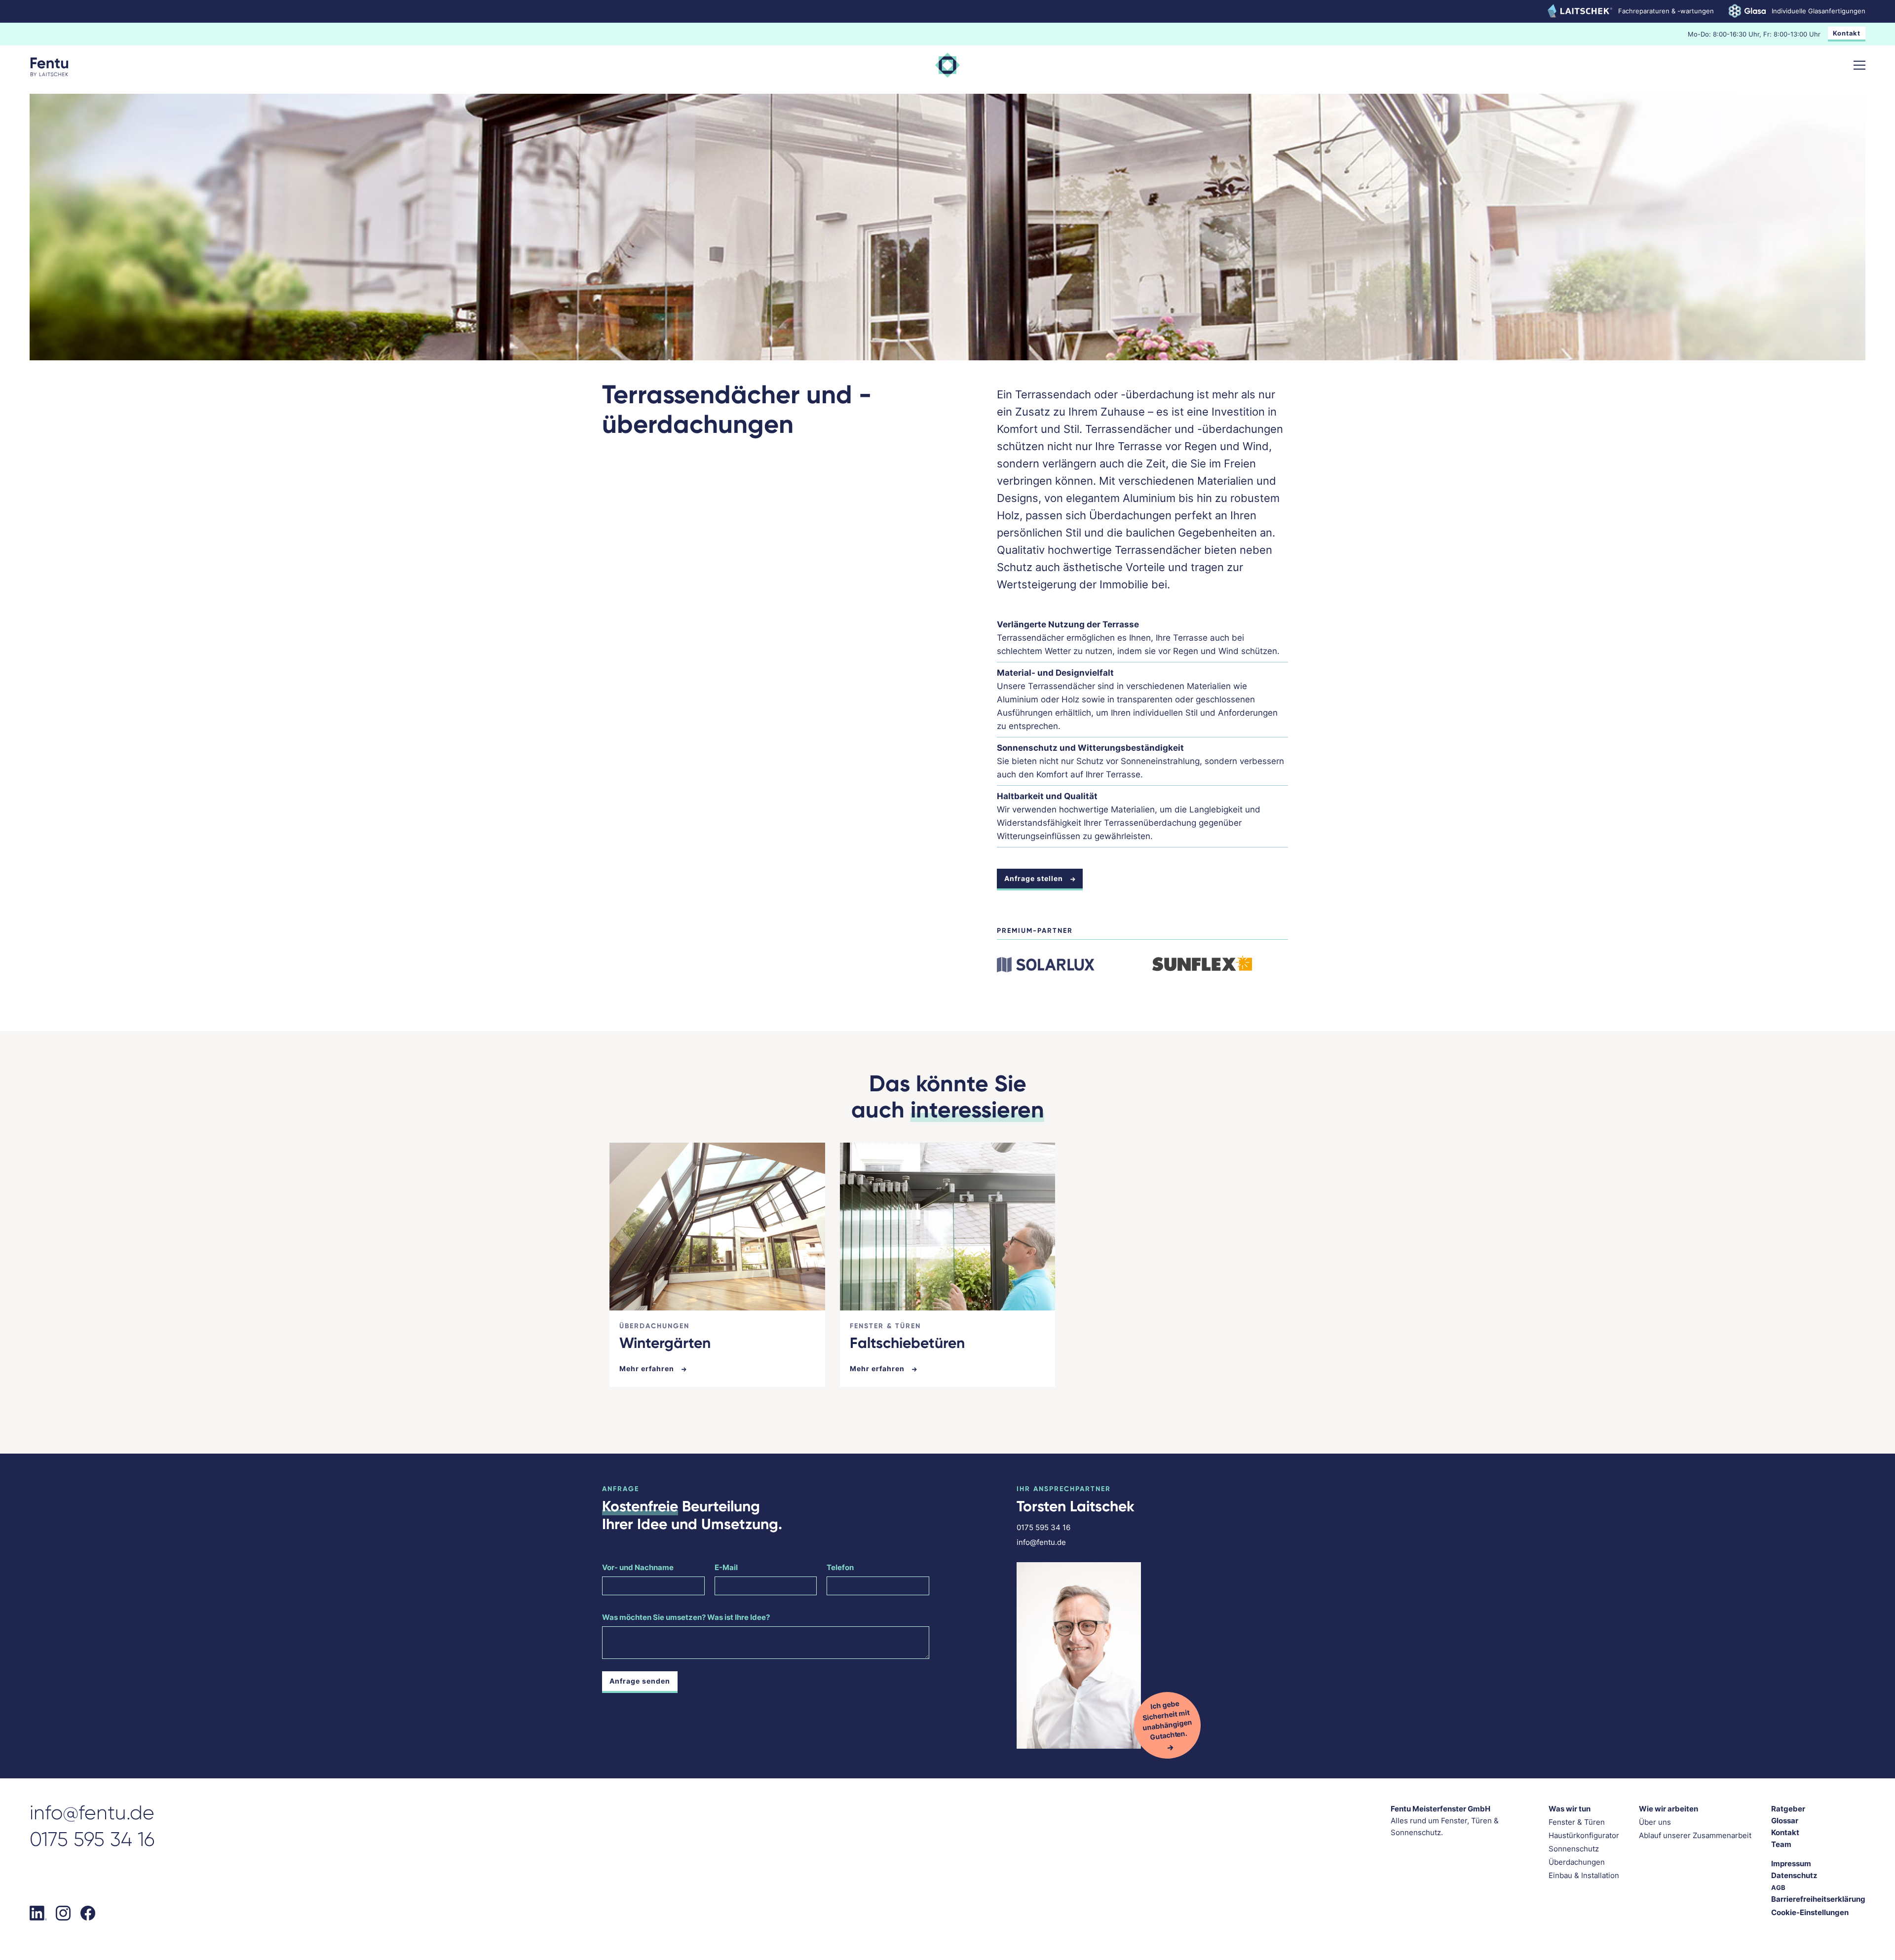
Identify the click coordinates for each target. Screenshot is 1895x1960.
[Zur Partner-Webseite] (1048, 963)
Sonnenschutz (1574, 1849)
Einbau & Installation (1584, 1875)
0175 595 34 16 (1043, 1527)
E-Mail (726, 1567)
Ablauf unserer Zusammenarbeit (1695, 1835)
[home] (49, 67)
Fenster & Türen (1577, 1822)
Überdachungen (1577, 1862)
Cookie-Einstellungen (1810, 1912)
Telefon (840, 1567)
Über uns (1655, 1822)
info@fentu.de (1041, 1542)
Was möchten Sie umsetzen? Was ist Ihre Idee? (686, 1617)
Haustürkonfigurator (1584, 1835)
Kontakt (1847, 33)
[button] (1859, 65)
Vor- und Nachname (638, 1567)
